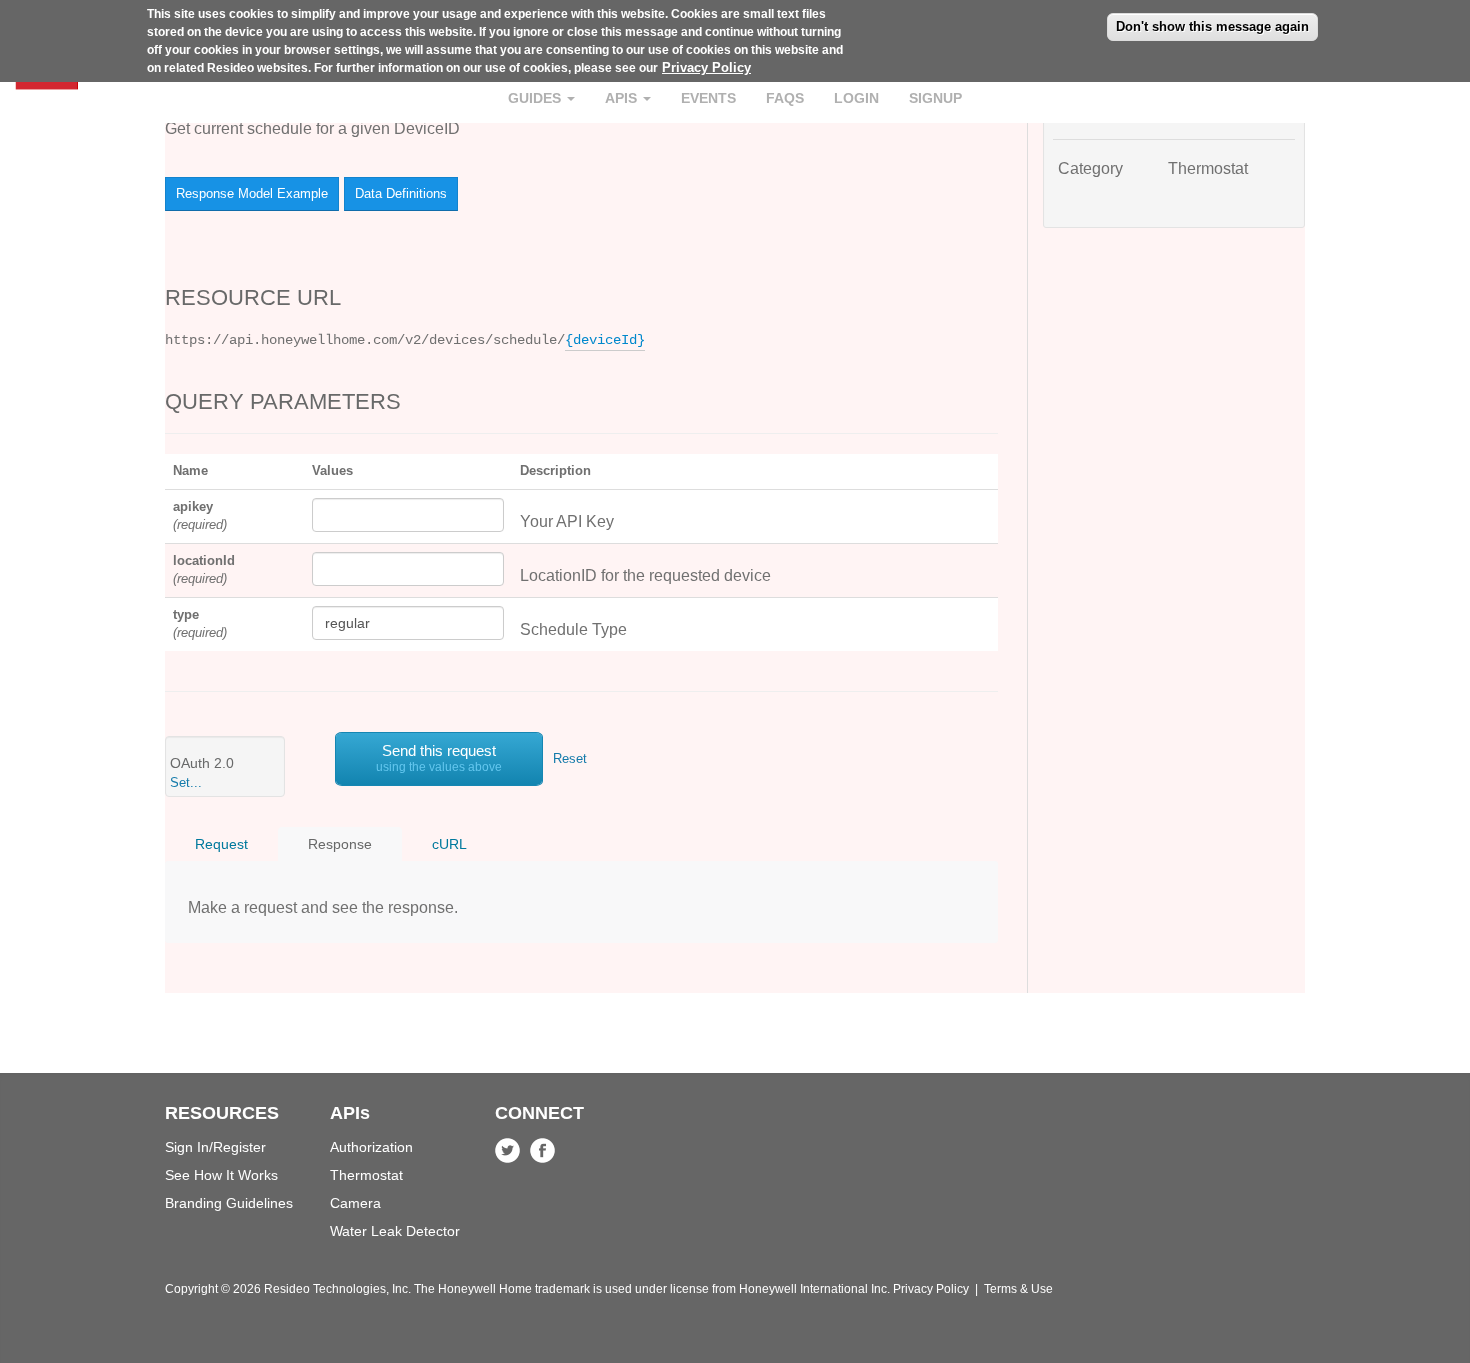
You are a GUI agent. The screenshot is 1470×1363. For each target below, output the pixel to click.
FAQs (785, 98)
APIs (623, 98)
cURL (449, 844)
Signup (935, 98)
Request (221, 844)
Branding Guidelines (229, 1203)
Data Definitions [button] (401, 193)
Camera (355, 1203)
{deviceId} (605, 340)
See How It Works (221, 1175)
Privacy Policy (706, 67)
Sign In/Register (215, 1147)
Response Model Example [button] (252, 193)
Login (856, 98)
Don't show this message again (1212, 26)
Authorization (371, 1147)
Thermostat (366, 1175)
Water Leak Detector (395, 1231)
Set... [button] (186, 782)
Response (340, 844)
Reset (570, 758)
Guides (536, 98)
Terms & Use (1018, 1289)
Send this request (439, 758)
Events (708, 98)
